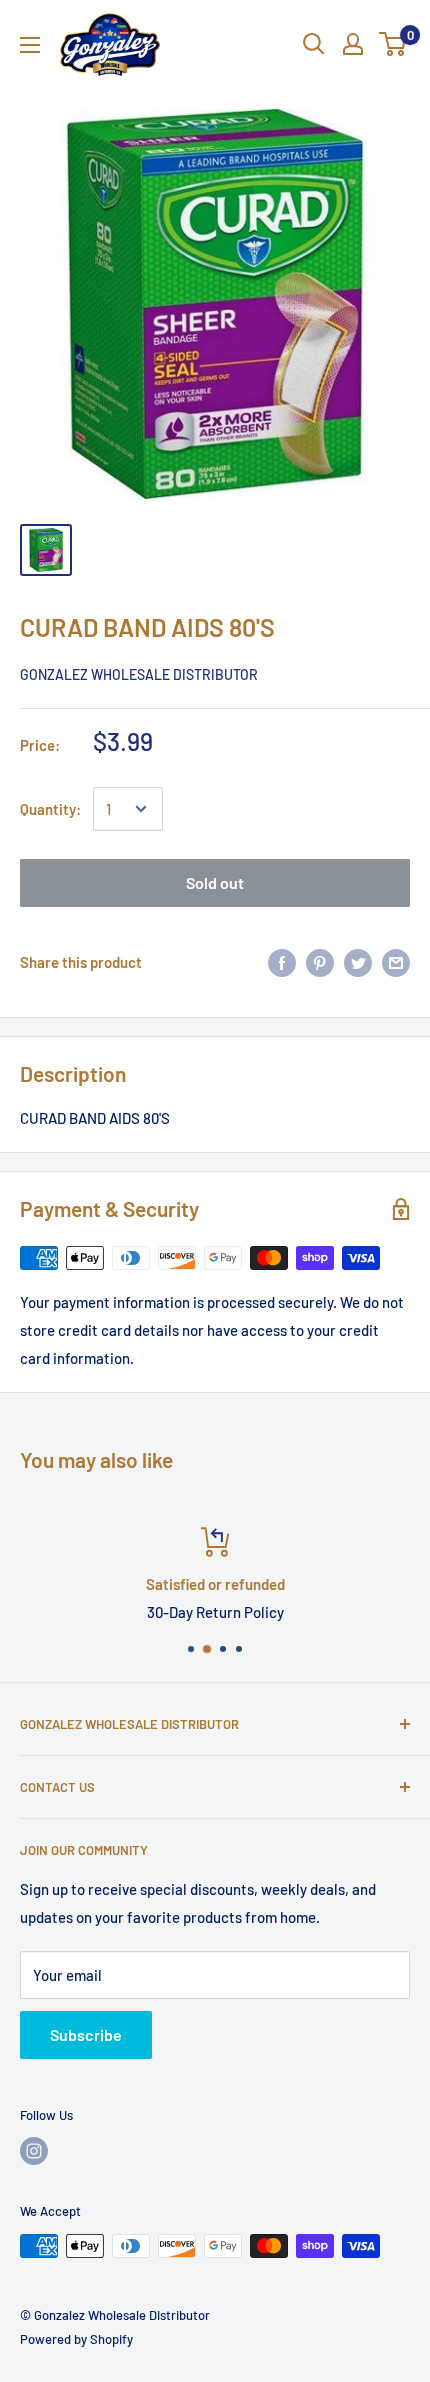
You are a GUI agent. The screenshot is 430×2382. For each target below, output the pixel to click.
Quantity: (50, 809)
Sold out (215, 882)
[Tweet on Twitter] (358, 962)
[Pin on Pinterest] (320, 962)
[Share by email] (396, 962)
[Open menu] (30, 45)
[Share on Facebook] (282, 962)
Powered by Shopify (76, 2339)
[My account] (353, 44)
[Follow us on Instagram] (34, 2151)
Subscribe (86, 2034)
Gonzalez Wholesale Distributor (139, 674)
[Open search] (314, 44)
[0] (393, 44)
